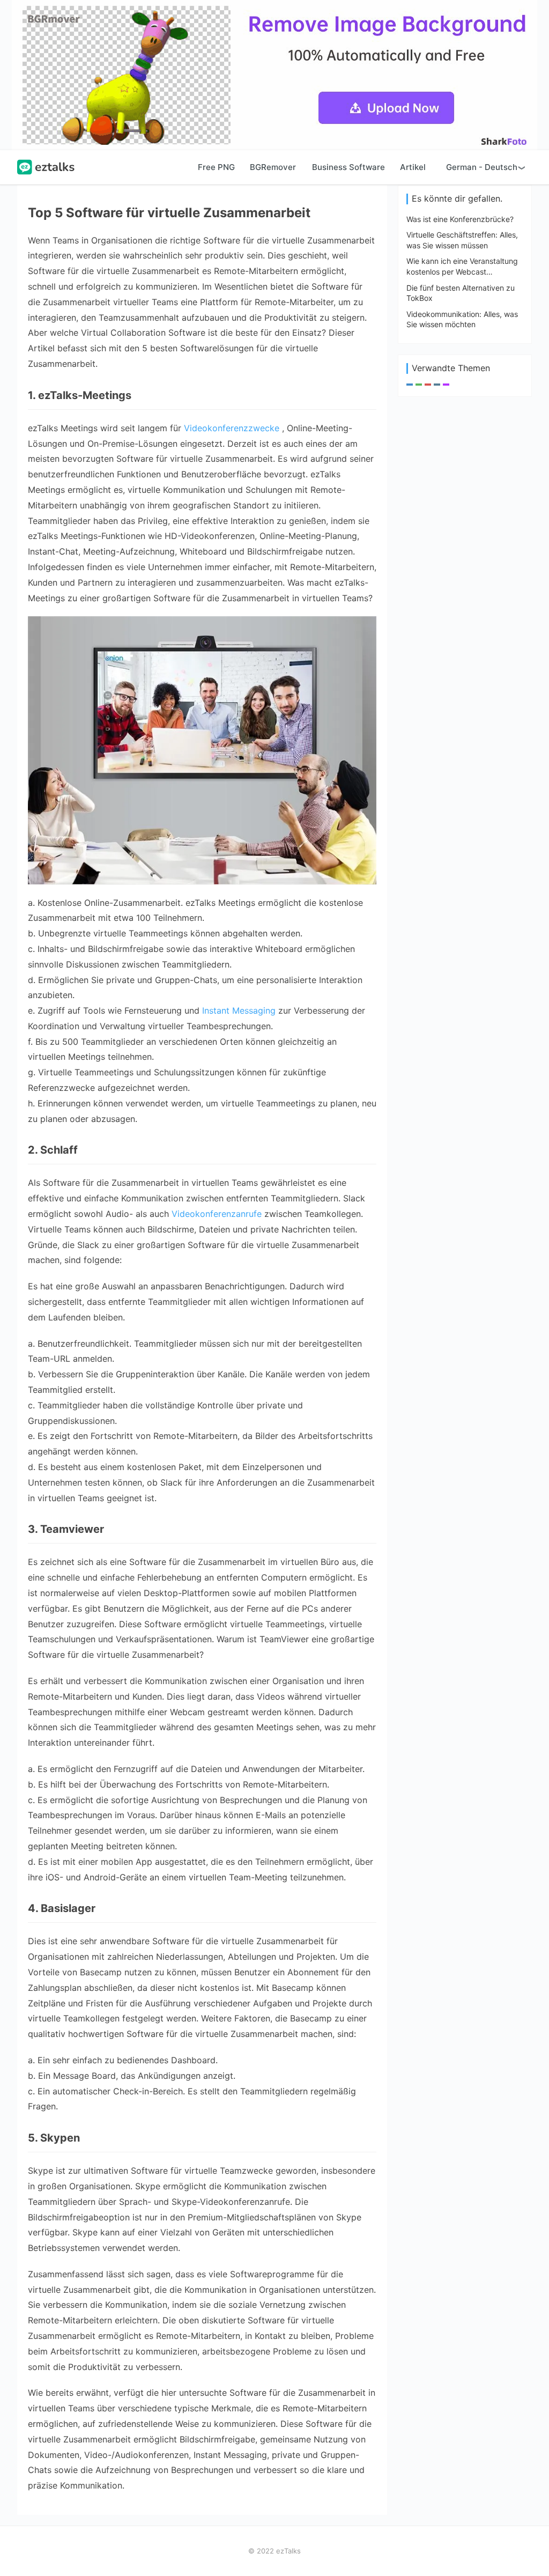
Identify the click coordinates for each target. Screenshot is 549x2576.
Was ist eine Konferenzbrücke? (460, 219)
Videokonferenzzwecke (232, 428)
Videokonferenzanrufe (217, 1214)
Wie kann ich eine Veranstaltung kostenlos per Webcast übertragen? (462, 271)
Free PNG (216, 167)
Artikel (413, 167)
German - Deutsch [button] (482, 167)
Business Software (348, 167)
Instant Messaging (239, 1010)
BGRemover (273, 167)
